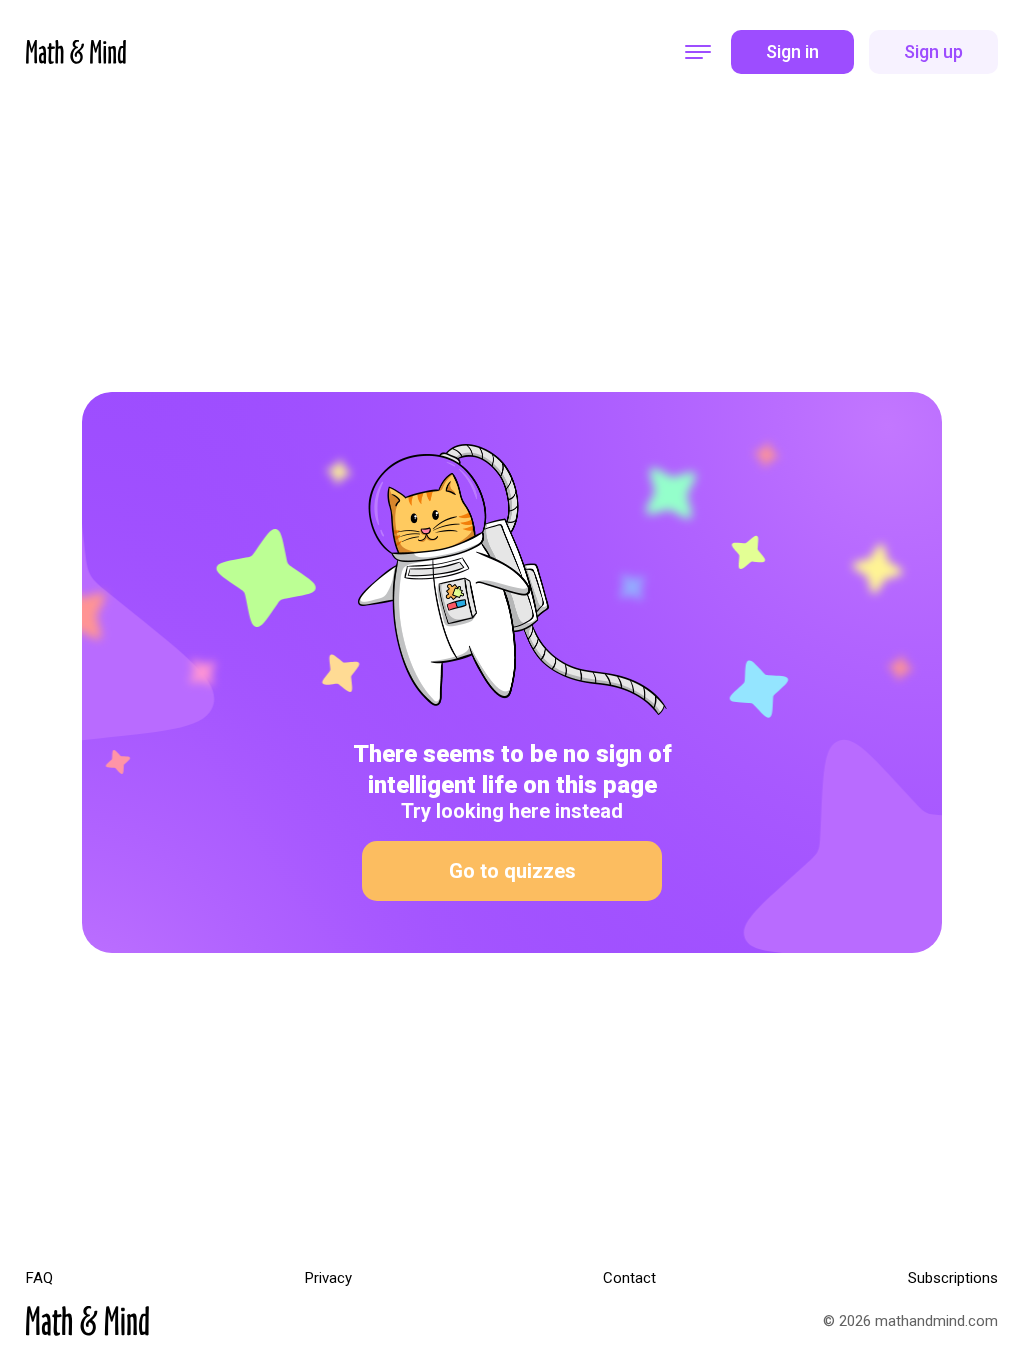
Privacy (328, 1278)
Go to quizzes (512, 871)
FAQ (39, 1278)
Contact (629, 1278)
